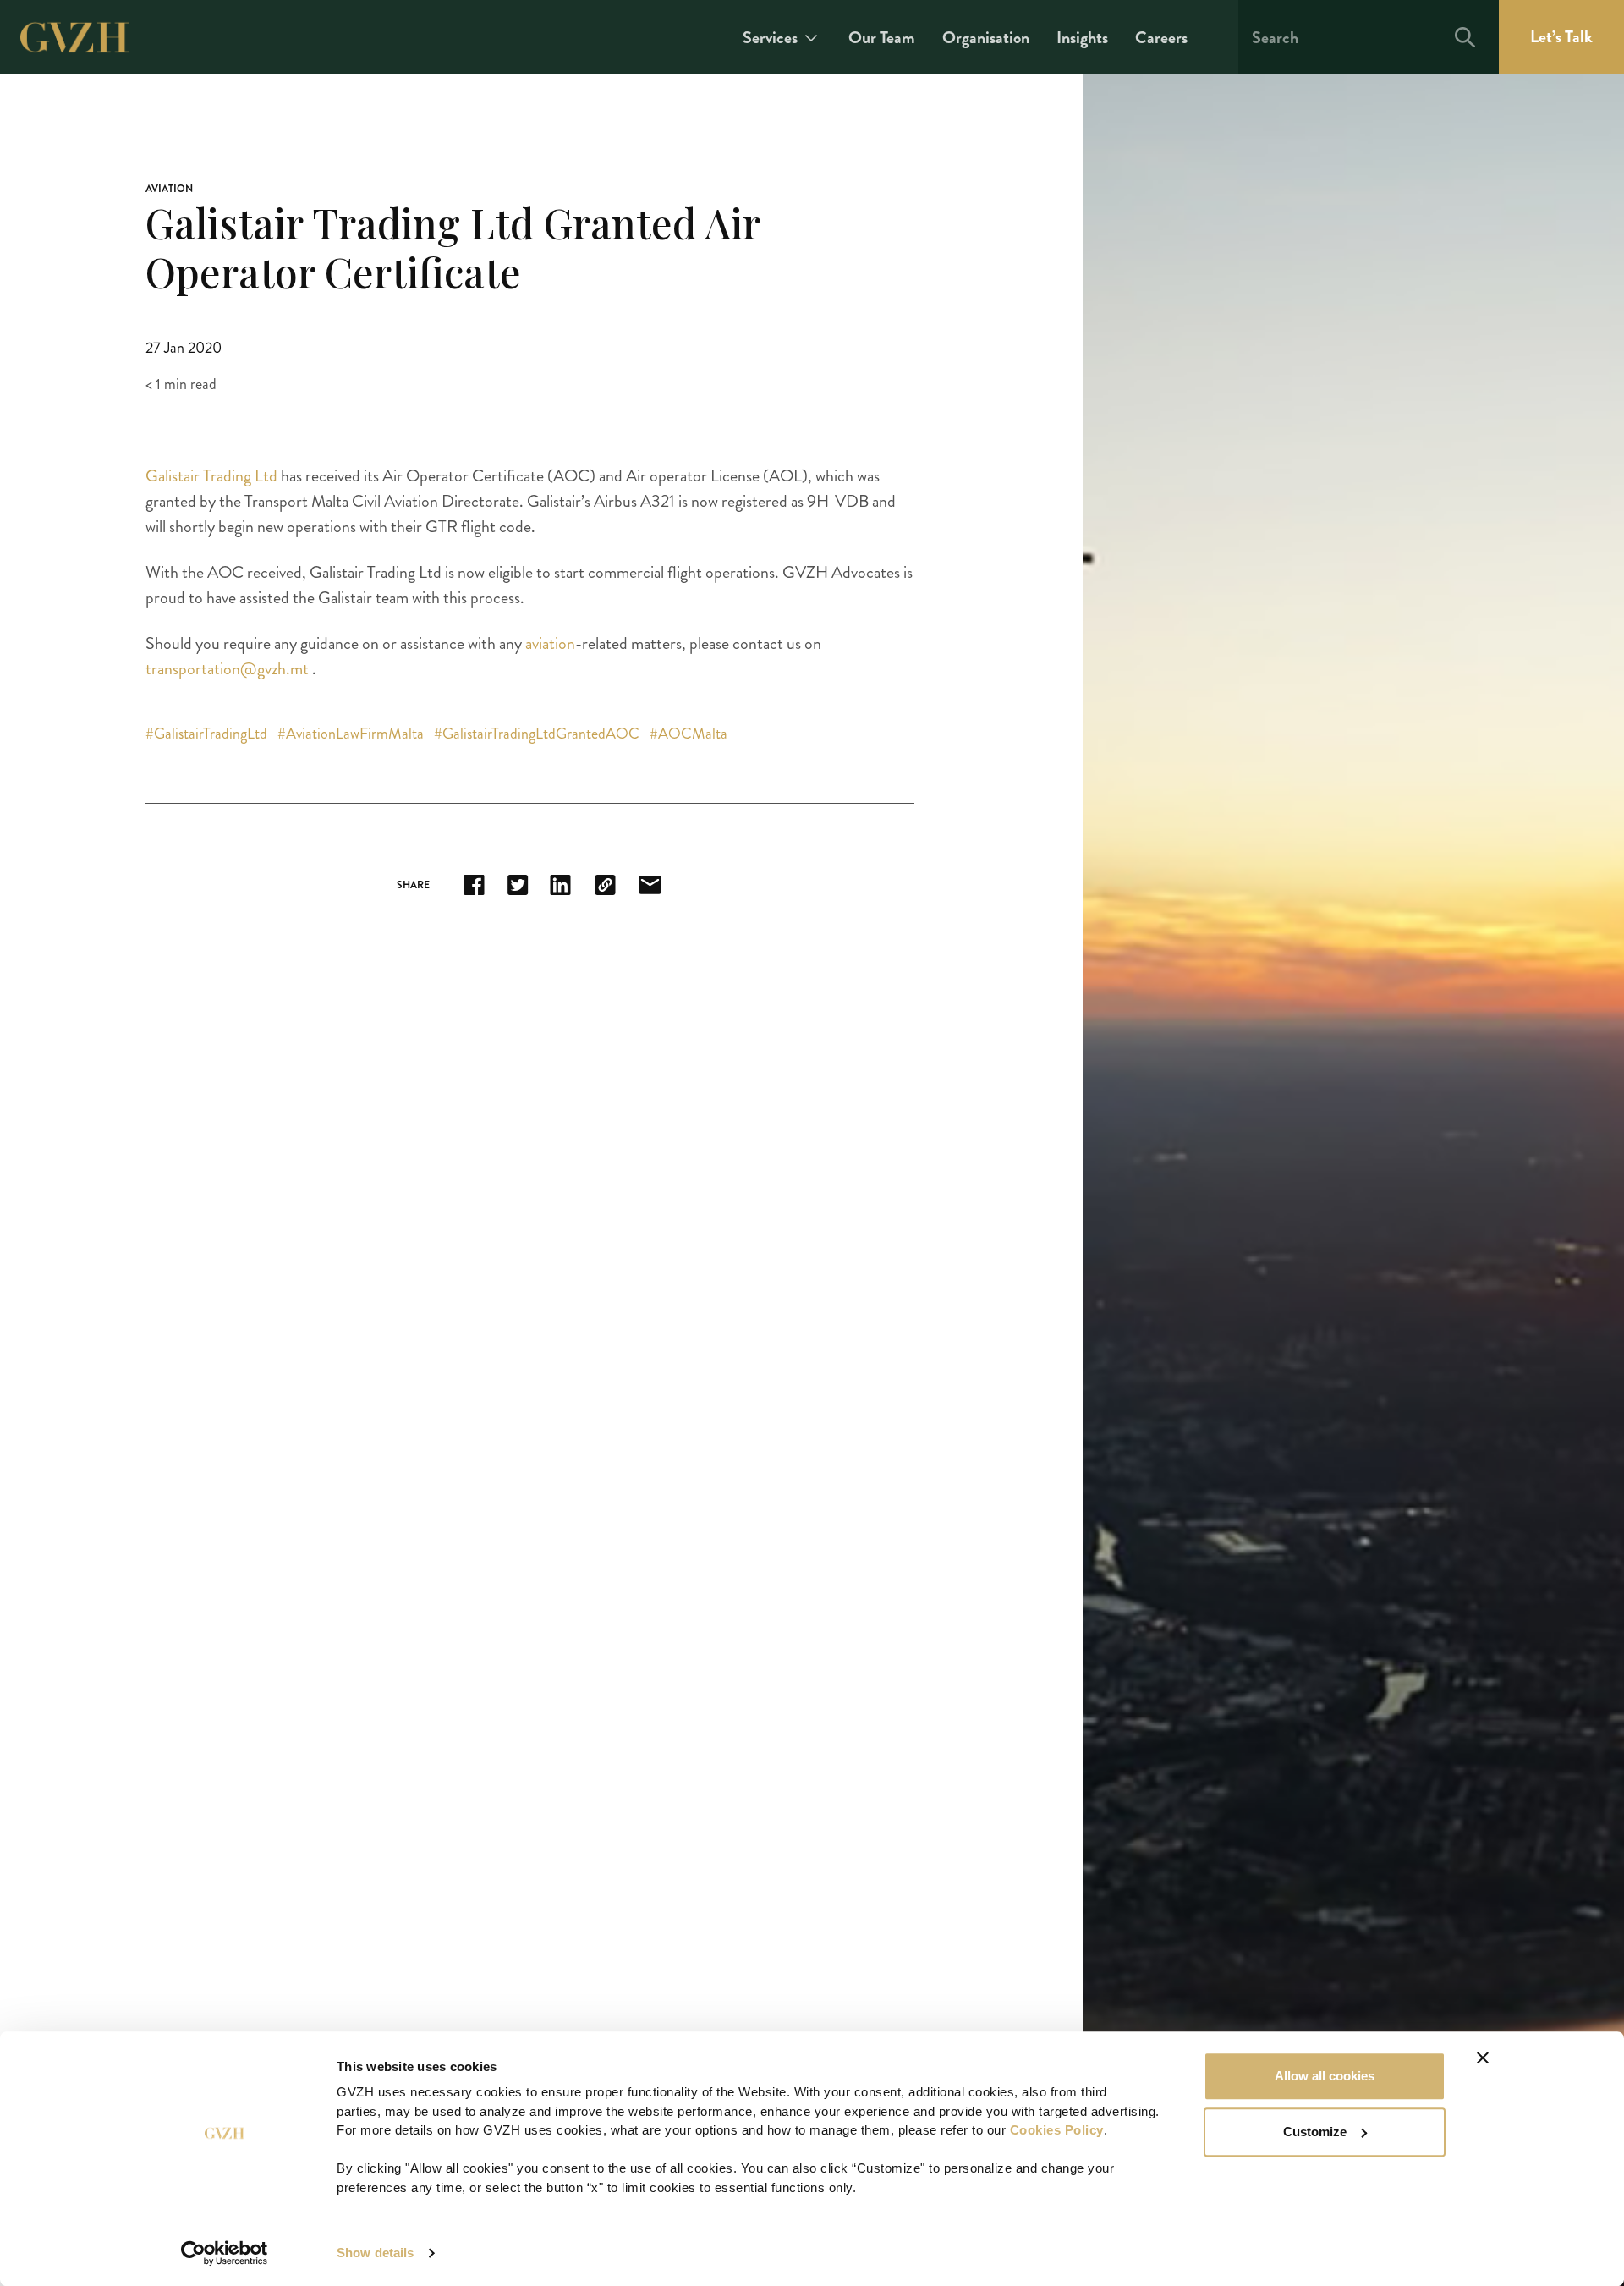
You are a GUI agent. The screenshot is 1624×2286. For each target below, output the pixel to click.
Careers (1161, 38)
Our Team (882, 38)
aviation (550, 643)
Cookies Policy (1057, 2130)
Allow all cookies (1325, 2076)
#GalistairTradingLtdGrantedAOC (538, 734)
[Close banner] (1483, 2058)
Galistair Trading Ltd (211, 476)
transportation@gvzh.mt (227, 669)
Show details (375, 2253)
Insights (1082, 38)
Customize (1315, 2132)
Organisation (986, 38)
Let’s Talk (1561, 37)
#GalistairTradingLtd (208, 734)
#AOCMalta (689, 734)
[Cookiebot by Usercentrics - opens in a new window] (225, 2253)
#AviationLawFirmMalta (352, 734)
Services (770, 38)
